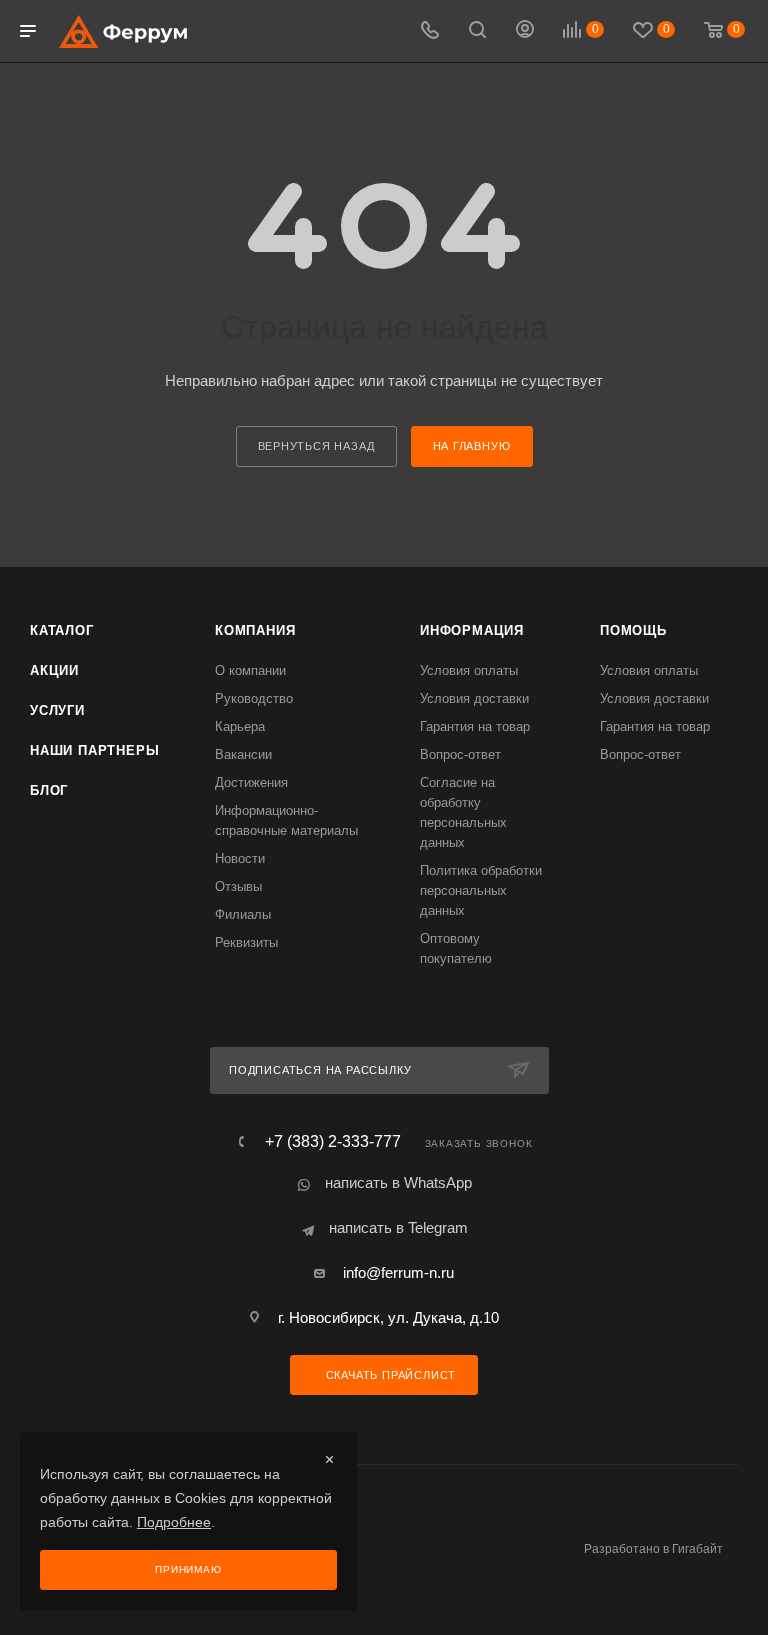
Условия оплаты (469, 670)
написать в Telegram (398, 1227)
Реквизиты (246, 942)
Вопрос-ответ (460, 754)
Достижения (251, 782)
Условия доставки (474, 698)
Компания (255, 630)
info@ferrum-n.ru (398, 1272)
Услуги (57, 710)
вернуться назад (316, 446)
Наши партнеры (94, 750)
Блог (49, 790)
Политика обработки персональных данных (481, 890)
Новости (240, 858)
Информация (472, 630)
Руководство (254, 698)
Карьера (240, 726)
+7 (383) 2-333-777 (333, 1142)
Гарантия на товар (475, 726)
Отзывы (238, 886)
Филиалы (243, 914)
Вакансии (243, 754)
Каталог (62, 630)
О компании (250, 670)
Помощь (633, 630)
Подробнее (174, 1522)
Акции (54, 670)
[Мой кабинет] (525, 31)
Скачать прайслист (389, 1375)
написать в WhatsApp (398, 1182)
